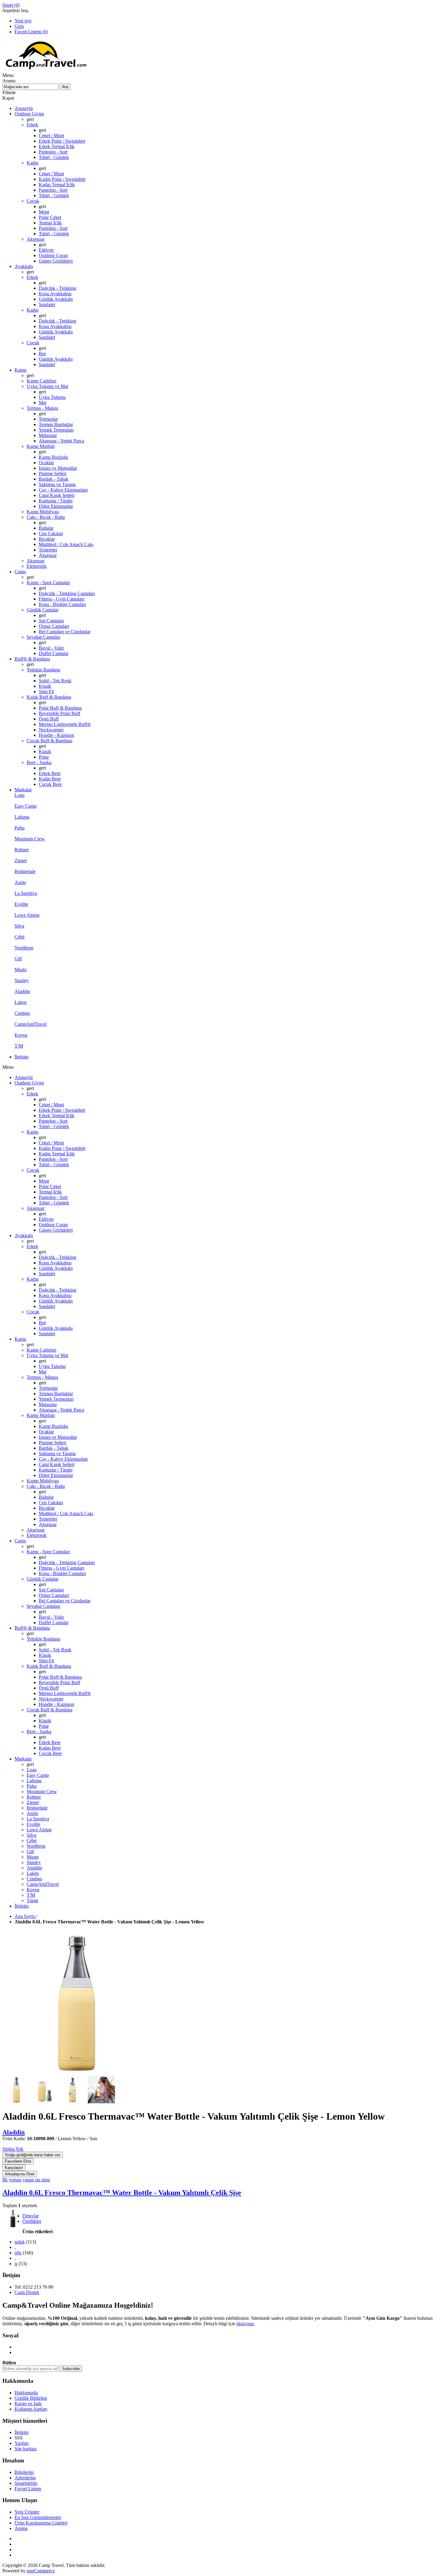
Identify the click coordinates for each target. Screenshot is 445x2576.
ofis (18, 2253)
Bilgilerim (24, 2472)
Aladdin (14, 2132)
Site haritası (26, 2449)
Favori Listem (28, 2489)
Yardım (21, 2443)
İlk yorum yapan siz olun (26, 2180)
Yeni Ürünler (27, 2512)
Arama (21, 2528)
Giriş (19, 26)
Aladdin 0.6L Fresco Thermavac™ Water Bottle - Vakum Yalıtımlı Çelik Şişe (122, 2193)
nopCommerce (41, 2571)
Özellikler (32, 2221)
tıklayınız (245, 2324)
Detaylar (31, 2216)
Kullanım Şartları (31, 2409)
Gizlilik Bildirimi (31, 2398)
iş (16, 2264)
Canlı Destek (27, 2292)
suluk (20, 2242)
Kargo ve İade (28, 2404)
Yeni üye (23, 21)
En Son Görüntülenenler (38, 2517)
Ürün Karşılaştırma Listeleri (41, 2523)
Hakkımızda (26, 2393)
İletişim (21, 2432)
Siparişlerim (26, 2483)
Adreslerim (25, 2478)
